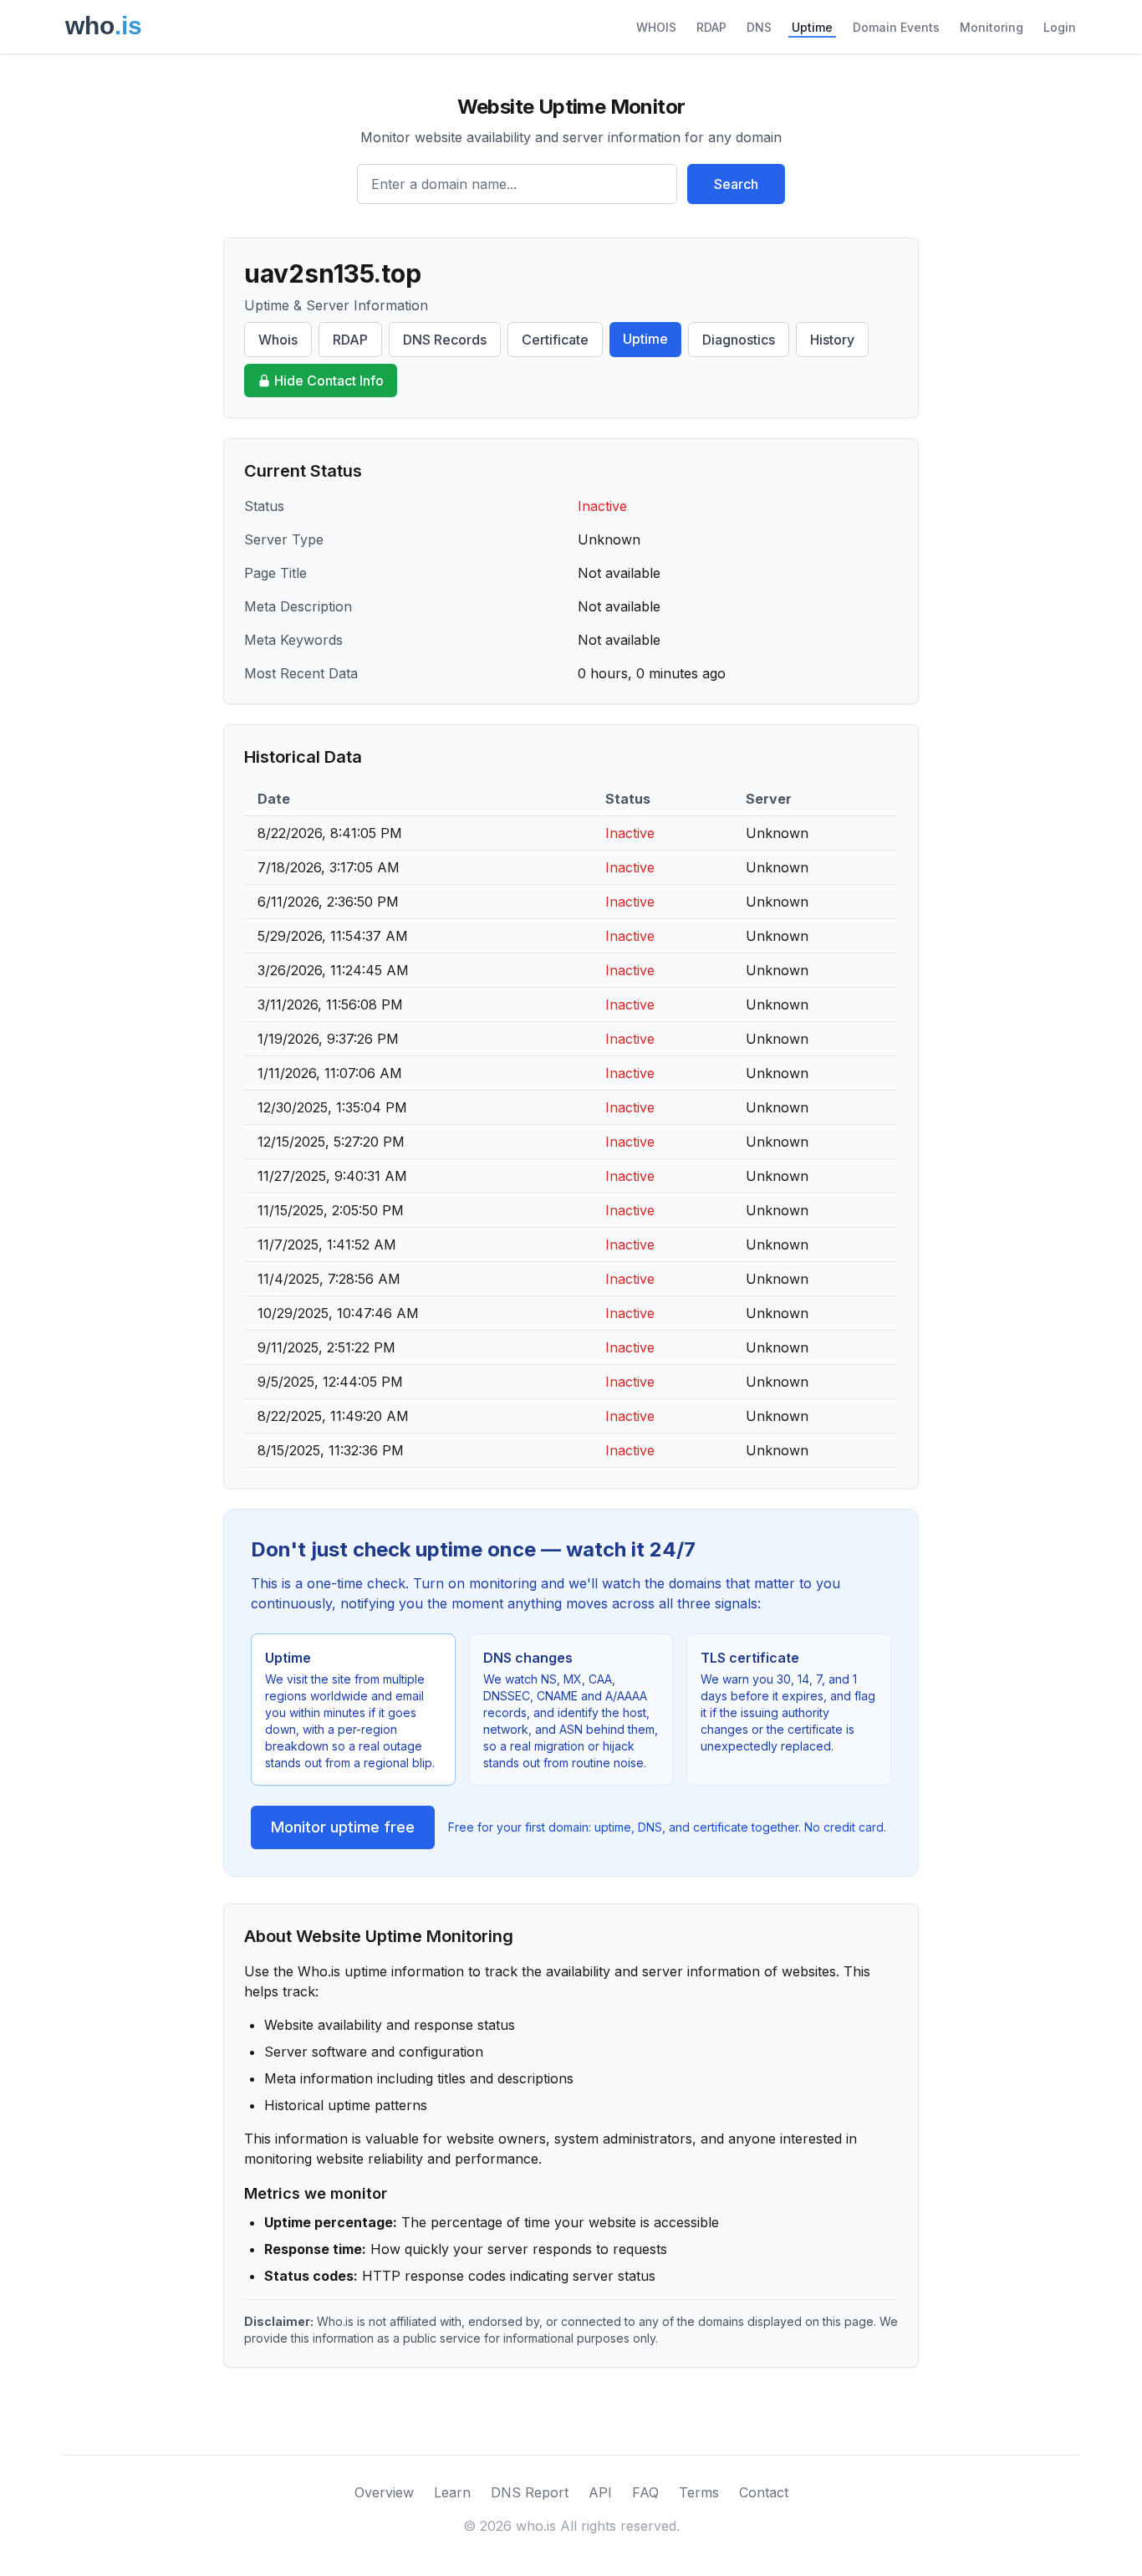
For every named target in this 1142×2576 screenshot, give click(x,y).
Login (1060, 27)
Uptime (812, 27)
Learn (452, 2492)
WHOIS (656, 27)
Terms (699, 2492)
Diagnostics (739, 340)
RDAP (711, 27)
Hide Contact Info (329, 381)
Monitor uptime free (343, 1827)
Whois (278, 340)
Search (736, 184)
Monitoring (992, 27)
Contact (764, 2492)
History (832, 340)
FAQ (645, 2492)
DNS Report (530, 2492)
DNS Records (445, 340)
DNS (759, 27)
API (600, 2492)
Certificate (555, 340)
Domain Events (896, 27)
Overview (384, 2492)
